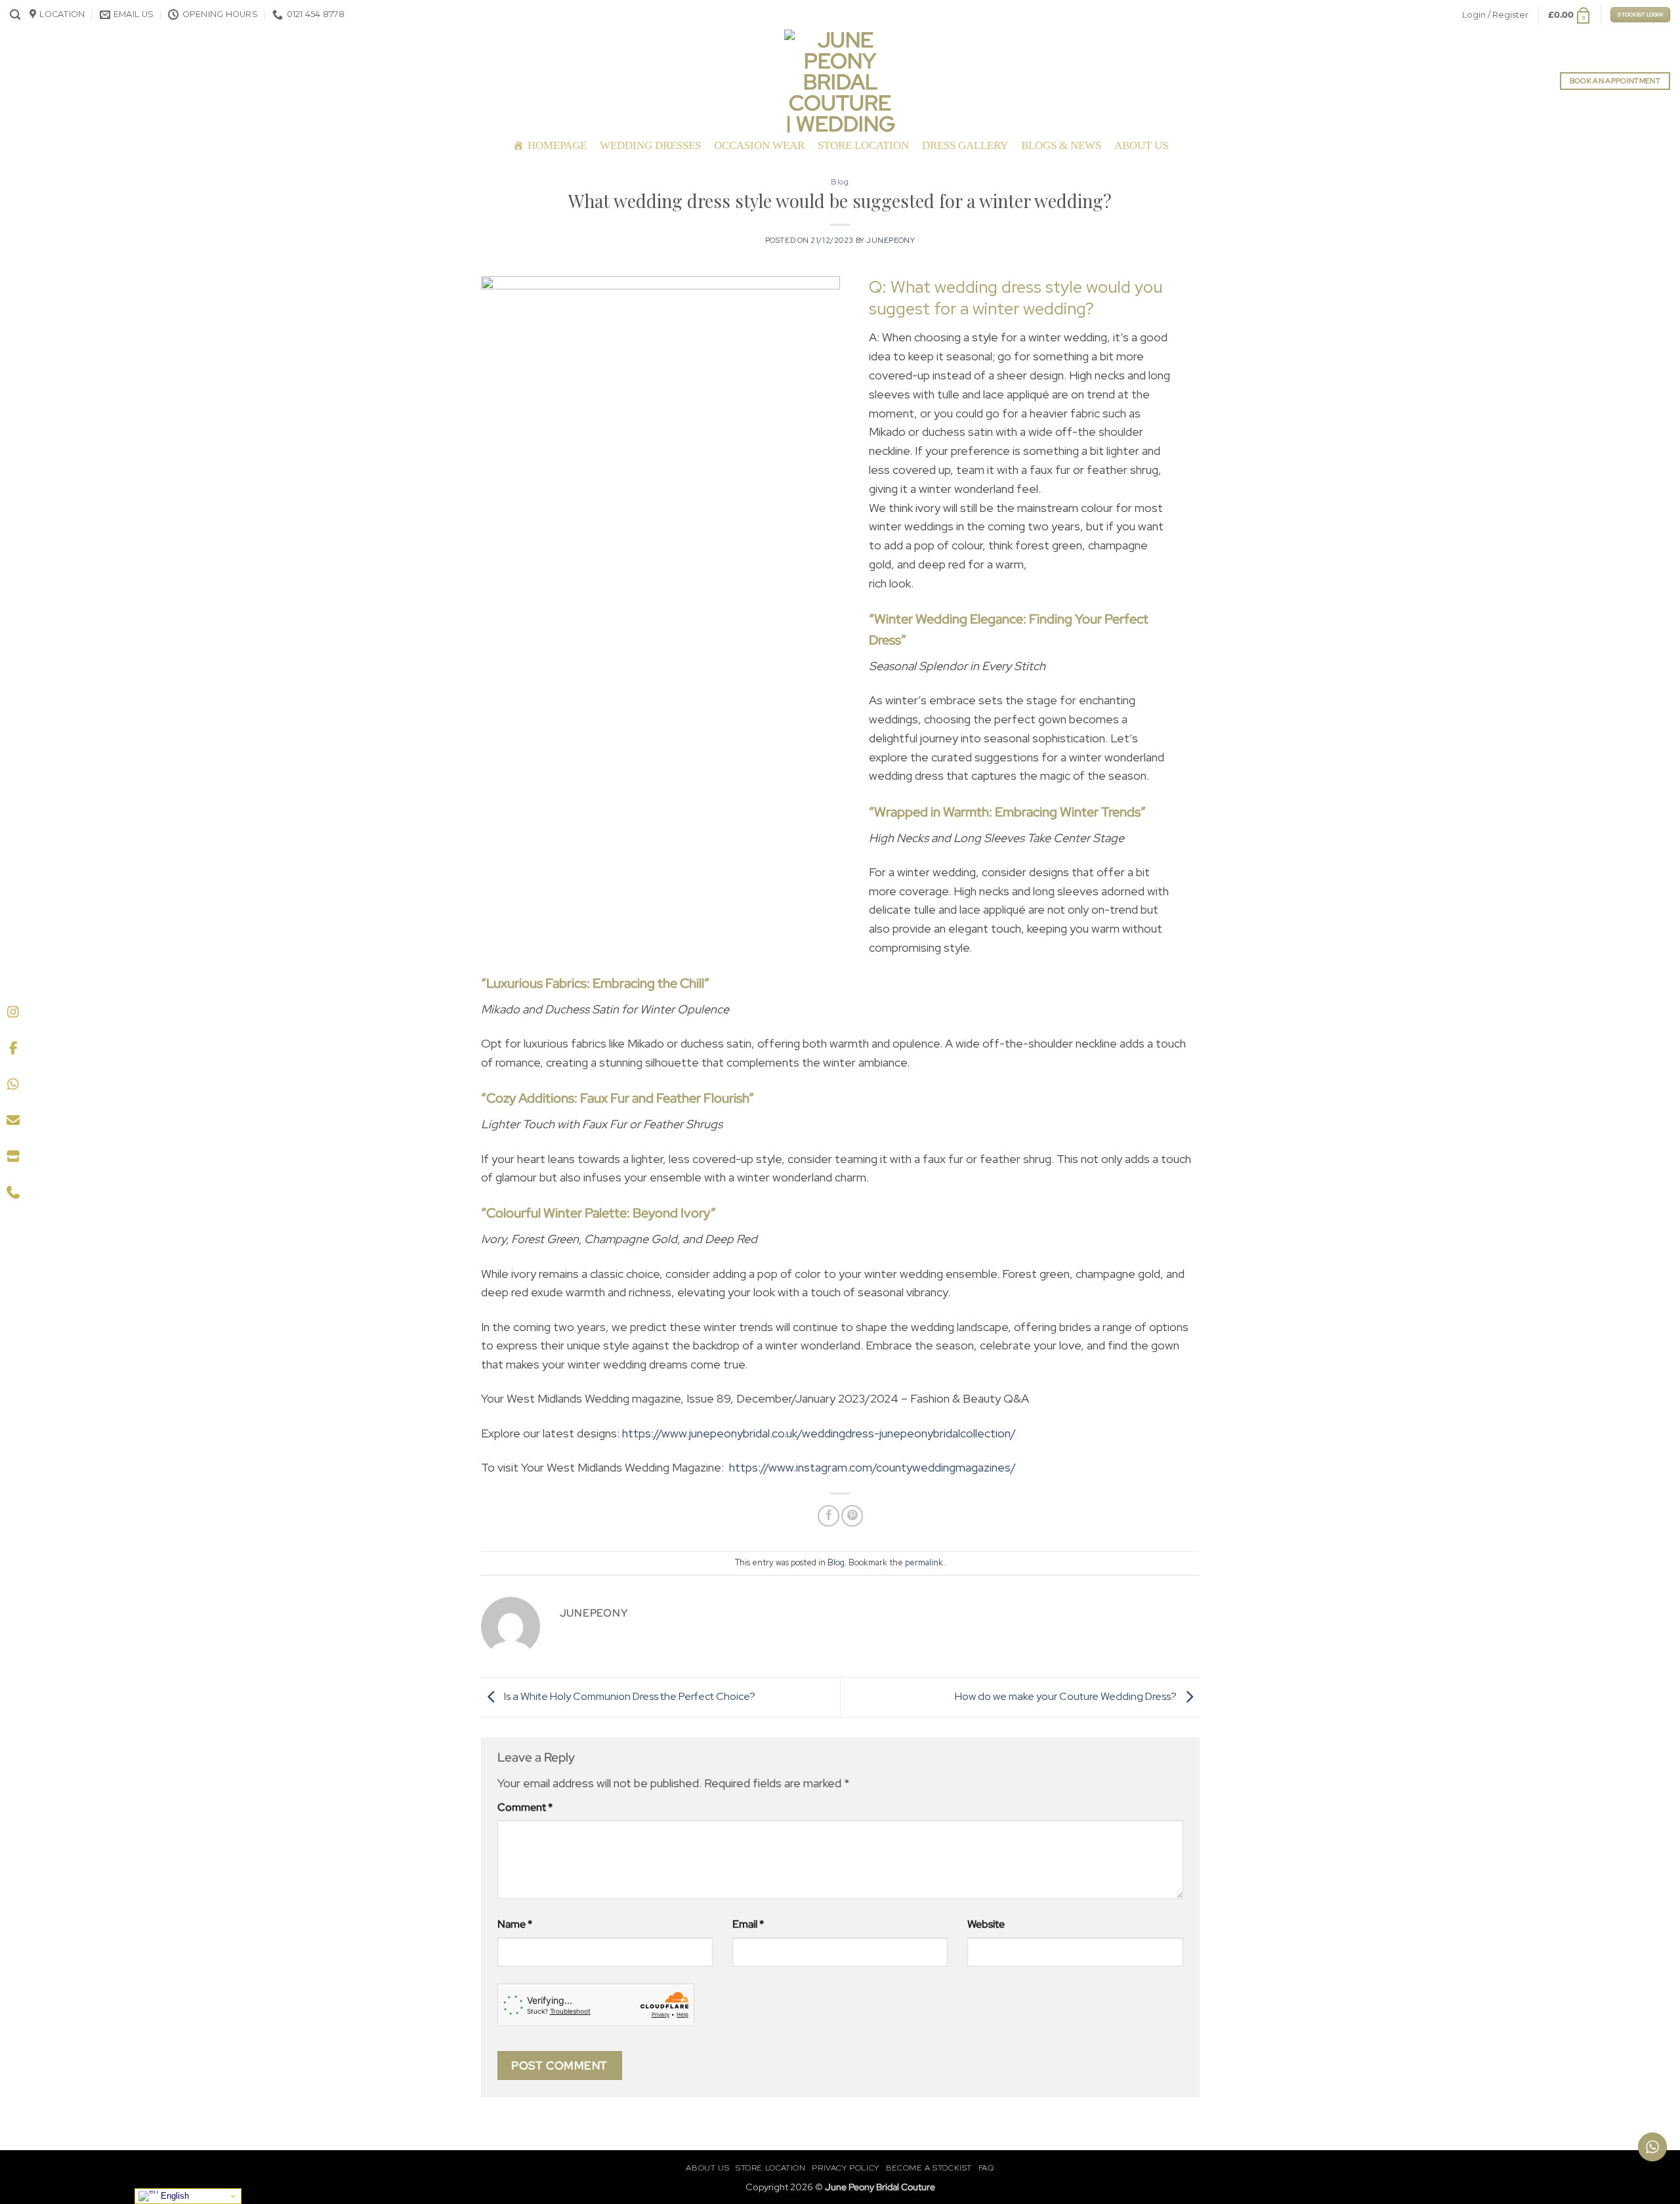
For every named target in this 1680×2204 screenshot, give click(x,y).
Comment (525, 1807)
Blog (840, 182)
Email (748, 1924)
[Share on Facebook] (829, 1516)
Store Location (863, 145)
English (174, 2196)
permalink (924, 1562)
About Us (1141, 145)
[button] (15, 15)
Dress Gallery (965, 145)
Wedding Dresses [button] (650, 145)
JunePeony (891, 240)
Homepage (557, 145)
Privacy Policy (846, 2168)
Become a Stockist (929, 2168)
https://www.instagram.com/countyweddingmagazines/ (872, 1467)
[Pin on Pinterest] (852, 1516)
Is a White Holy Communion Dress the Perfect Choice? (629, 1696)
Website (986, 1924)
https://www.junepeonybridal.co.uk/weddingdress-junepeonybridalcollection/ (819, 1433)
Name (515, 1924)
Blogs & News (1061, 145)
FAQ (986, 2168)
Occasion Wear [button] (759, 145)
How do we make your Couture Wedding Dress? (1067, 1696)
